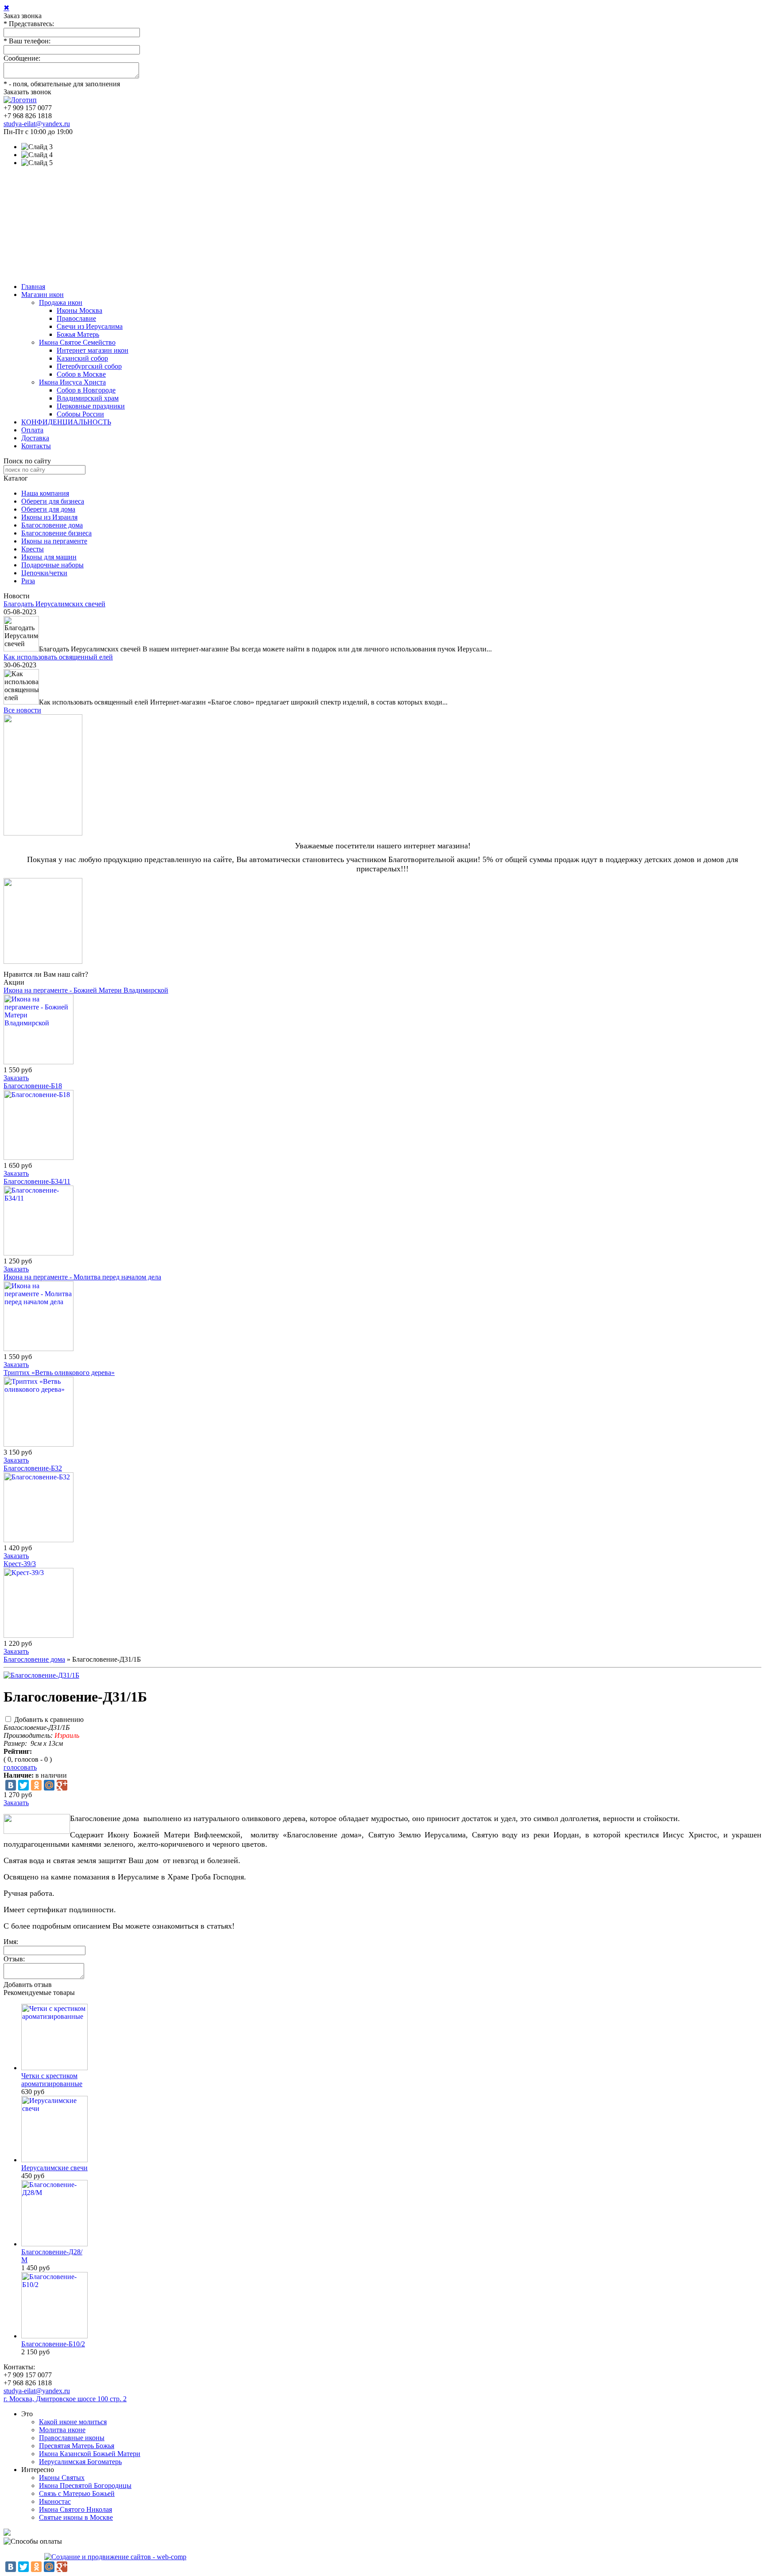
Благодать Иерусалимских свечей (54, 604)
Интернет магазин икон (93, 350)
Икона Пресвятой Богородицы (85, 2486)
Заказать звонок (27, 92)
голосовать (20, 1767)
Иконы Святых (62, 2478)
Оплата (32, 430)
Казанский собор (82, 358)
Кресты (33, 549)
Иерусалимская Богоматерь (80, 2462)
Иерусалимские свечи (54, 2168)
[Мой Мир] (49, 1785)
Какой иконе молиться (73, 2422)
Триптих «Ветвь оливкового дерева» (59, 1373)
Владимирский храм (88, 398)
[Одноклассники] (36, 1785)
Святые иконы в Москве (76, 2517)
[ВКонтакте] (11, 1785)
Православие (76, 318)
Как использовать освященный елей (58, 657)
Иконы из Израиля (49, 517)
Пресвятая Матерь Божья (77, 2446)
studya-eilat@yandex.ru (37, 124)
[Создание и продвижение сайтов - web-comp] (115, 2557)
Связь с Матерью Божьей (77, 2493)
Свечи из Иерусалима (90, 326)
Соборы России (80, 414)
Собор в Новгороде (86, 390)
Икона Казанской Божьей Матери (90, 2454)
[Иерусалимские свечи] (54, 2160)
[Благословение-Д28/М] (54, 2244)
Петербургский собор (89, 366)
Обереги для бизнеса (53, 501)
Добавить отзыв (28, 1985)
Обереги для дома (48, 509)
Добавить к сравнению (49, 1719)
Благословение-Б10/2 (53, 2344)
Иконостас (55, 2501)
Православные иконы (72, 2438)
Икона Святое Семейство (77, 342)
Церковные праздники (91, 406)
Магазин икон (42, 295)
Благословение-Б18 (33, 1086)
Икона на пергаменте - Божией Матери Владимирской (86, 990)
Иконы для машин (49, 557)
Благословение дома (52, 525)
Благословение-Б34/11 (37, 1181)
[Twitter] (23, 1785)
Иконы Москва (79, 310)
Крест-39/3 (20, 1564)
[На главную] (20, 100)
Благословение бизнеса (56, 533)
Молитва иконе (62, 2430)
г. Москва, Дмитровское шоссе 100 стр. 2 (65, 2399)
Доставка (35, 438)
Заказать (16, 1078)
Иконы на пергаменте (54, 541)
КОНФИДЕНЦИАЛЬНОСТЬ (66, 422)
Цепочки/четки (44, 573)
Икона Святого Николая (75, 2509)
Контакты (36, 446)
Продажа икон (61, 302)
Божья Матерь (78, 334)
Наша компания (45, 493)
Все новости (22, 710)
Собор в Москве (81, 374)
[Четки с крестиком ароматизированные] (54, 2068)
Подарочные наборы (52, 565)
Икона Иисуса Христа (72, 382)
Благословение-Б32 (33, 1468)
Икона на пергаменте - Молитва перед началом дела (82, 1277)
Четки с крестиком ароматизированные (52, 2080)
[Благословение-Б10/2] (54, 2336)
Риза (28, 581)
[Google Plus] (62, 1785)
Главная (33, 287)
